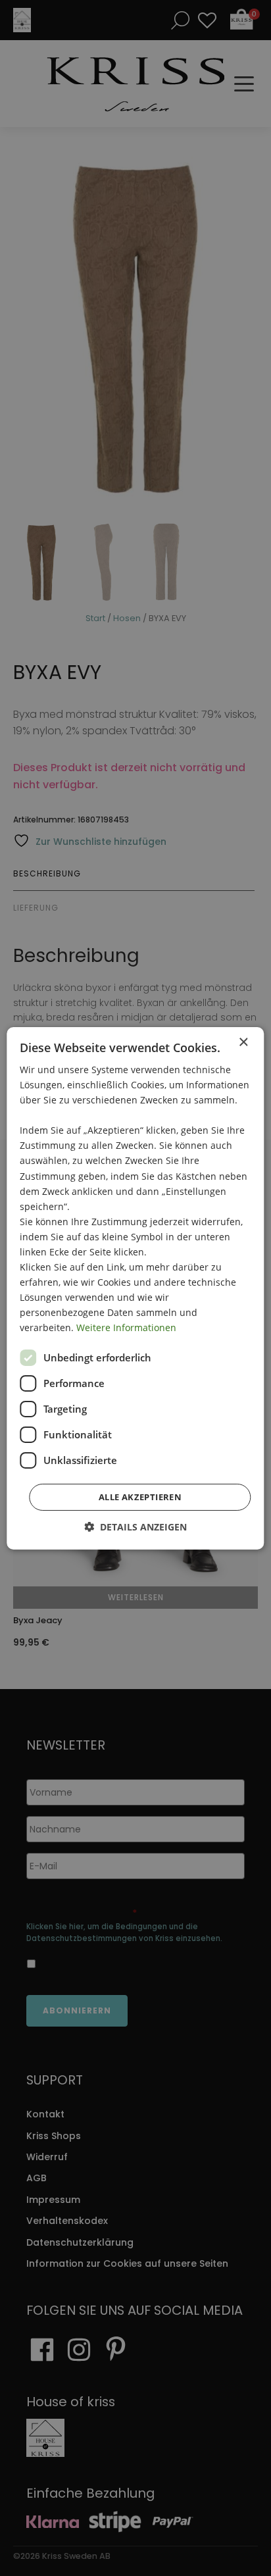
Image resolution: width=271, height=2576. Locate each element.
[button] (135, 1527)
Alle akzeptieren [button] (140, 1497)
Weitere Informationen (126, 1327)
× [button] (243, 1042)
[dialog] (135, 1288)
